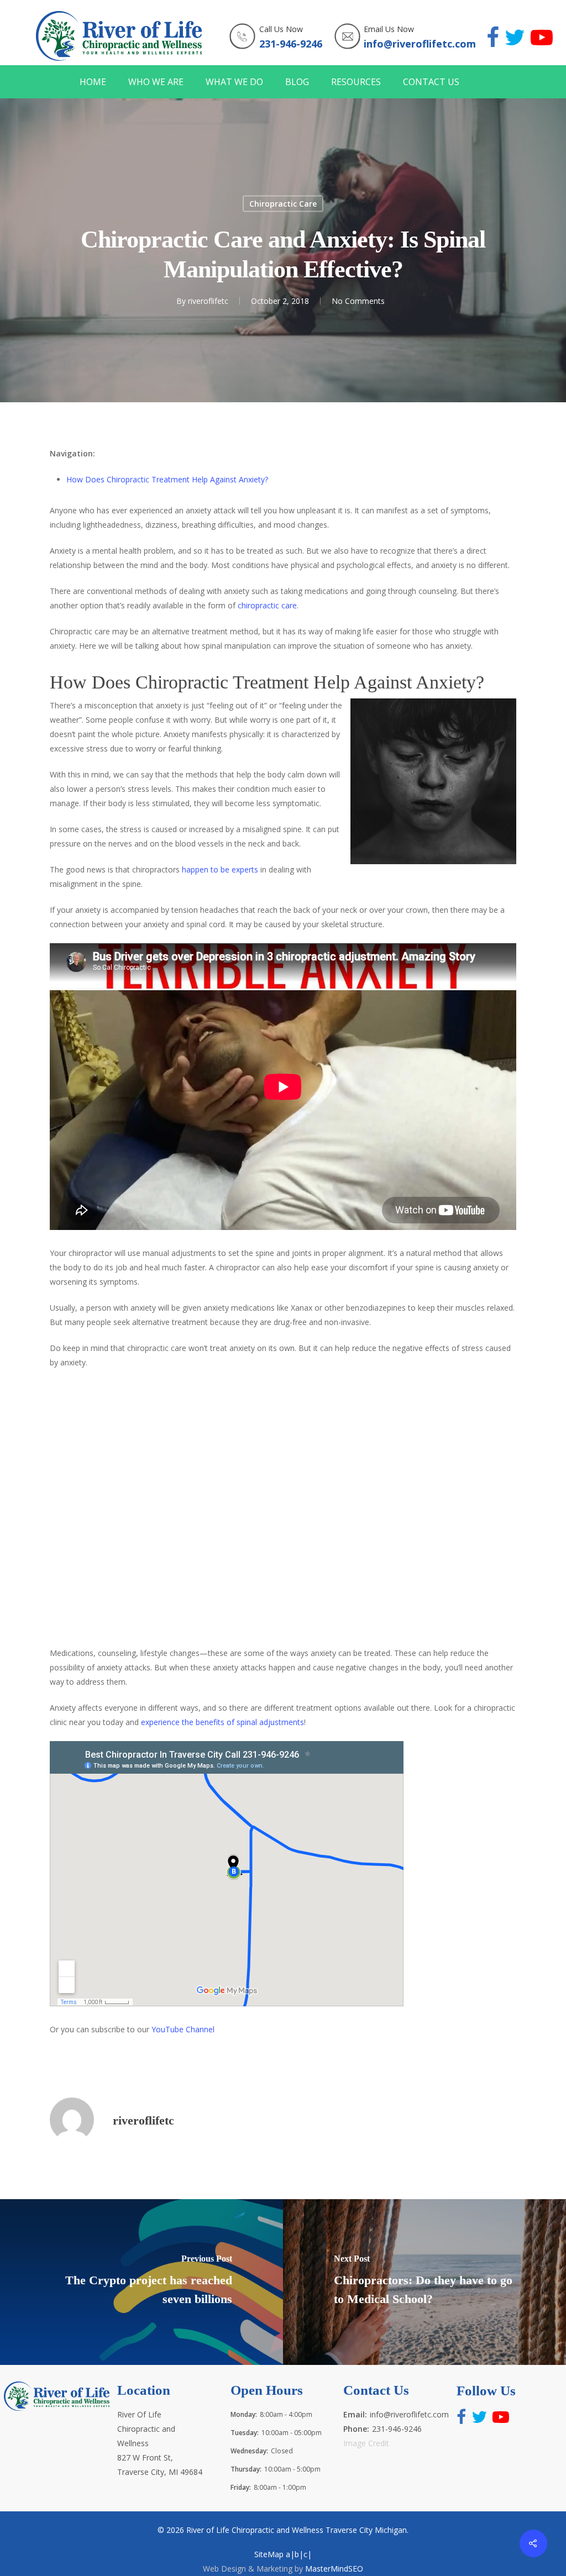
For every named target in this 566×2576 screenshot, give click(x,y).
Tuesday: (245, 2433)
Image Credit (366, 2443)
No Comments (358, 301)
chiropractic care (267, 605)
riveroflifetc (208, 301)
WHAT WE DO (234, 82)
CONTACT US (431, 82)
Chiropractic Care (283, 204)
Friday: (241, 2487)
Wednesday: (249, 2451)
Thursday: (246, 2469)
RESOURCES (356, 82)
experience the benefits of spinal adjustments (222, 1722)
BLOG (297, 82)
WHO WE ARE (156, 82)
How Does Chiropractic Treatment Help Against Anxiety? (167, 479)
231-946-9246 (291, 44)
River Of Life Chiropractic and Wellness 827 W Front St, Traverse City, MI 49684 (160, 2443)
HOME (93, 82)
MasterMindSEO (334, 2569)
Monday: (244, 2414)
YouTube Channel (183, 2029)
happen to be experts (220, 869)
